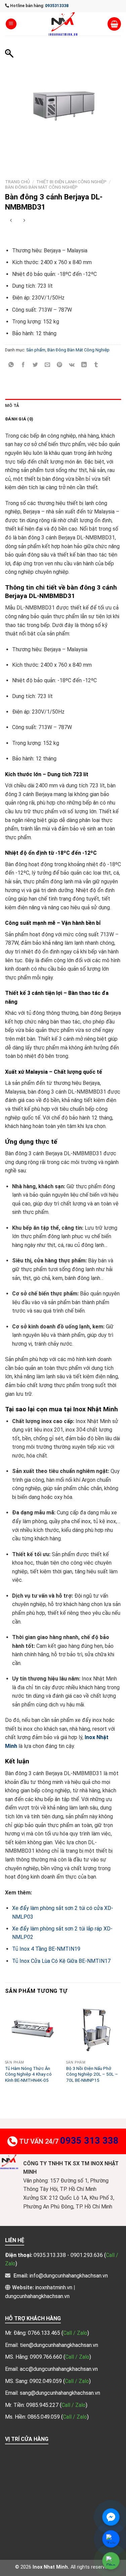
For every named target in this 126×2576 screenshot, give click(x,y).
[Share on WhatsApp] (11, 365)
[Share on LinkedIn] (84, 365)
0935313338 (57, 6)
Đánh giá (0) (19, 419)
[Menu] (11, 24)
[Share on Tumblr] (96, 365)
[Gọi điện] (111, 2561)
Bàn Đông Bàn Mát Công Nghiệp (41, 187)
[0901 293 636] (22, 236)
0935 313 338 (89, 2141)
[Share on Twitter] (35, 365)
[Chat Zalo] (111, 2539)
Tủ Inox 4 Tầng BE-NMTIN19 (46, 1949)
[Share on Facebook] (23, 365)
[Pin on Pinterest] (60, 365)
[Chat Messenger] (111, 2517)
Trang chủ (17, 182)
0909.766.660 (47, 2357)
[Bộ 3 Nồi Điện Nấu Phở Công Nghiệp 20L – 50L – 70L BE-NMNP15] (94, 2029)
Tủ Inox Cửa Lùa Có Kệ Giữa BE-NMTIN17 (61, 1961)
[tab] (63, 406)
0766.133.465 (45, 2333)
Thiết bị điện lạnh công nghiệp (71, 182)
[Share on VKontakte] (72, 365)
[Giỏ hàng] (114, 24)
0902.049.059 (46, 2381)
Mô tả (12, 405)
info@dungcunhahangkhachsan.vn (69, 2276)
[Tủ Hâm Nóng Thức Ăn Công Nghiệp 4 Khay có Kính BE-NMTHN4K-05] (32, 2029)
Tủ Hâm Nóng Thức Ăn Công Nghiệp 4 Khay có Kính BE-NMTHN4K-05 (28, 2074)
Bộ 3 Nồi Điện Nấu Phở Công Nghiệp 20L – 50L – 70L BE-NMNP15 (92, 2074)
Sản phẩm (36, 350)
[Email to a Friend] (48, 365)
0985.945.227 (43, 2405)
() (75, 2333)
